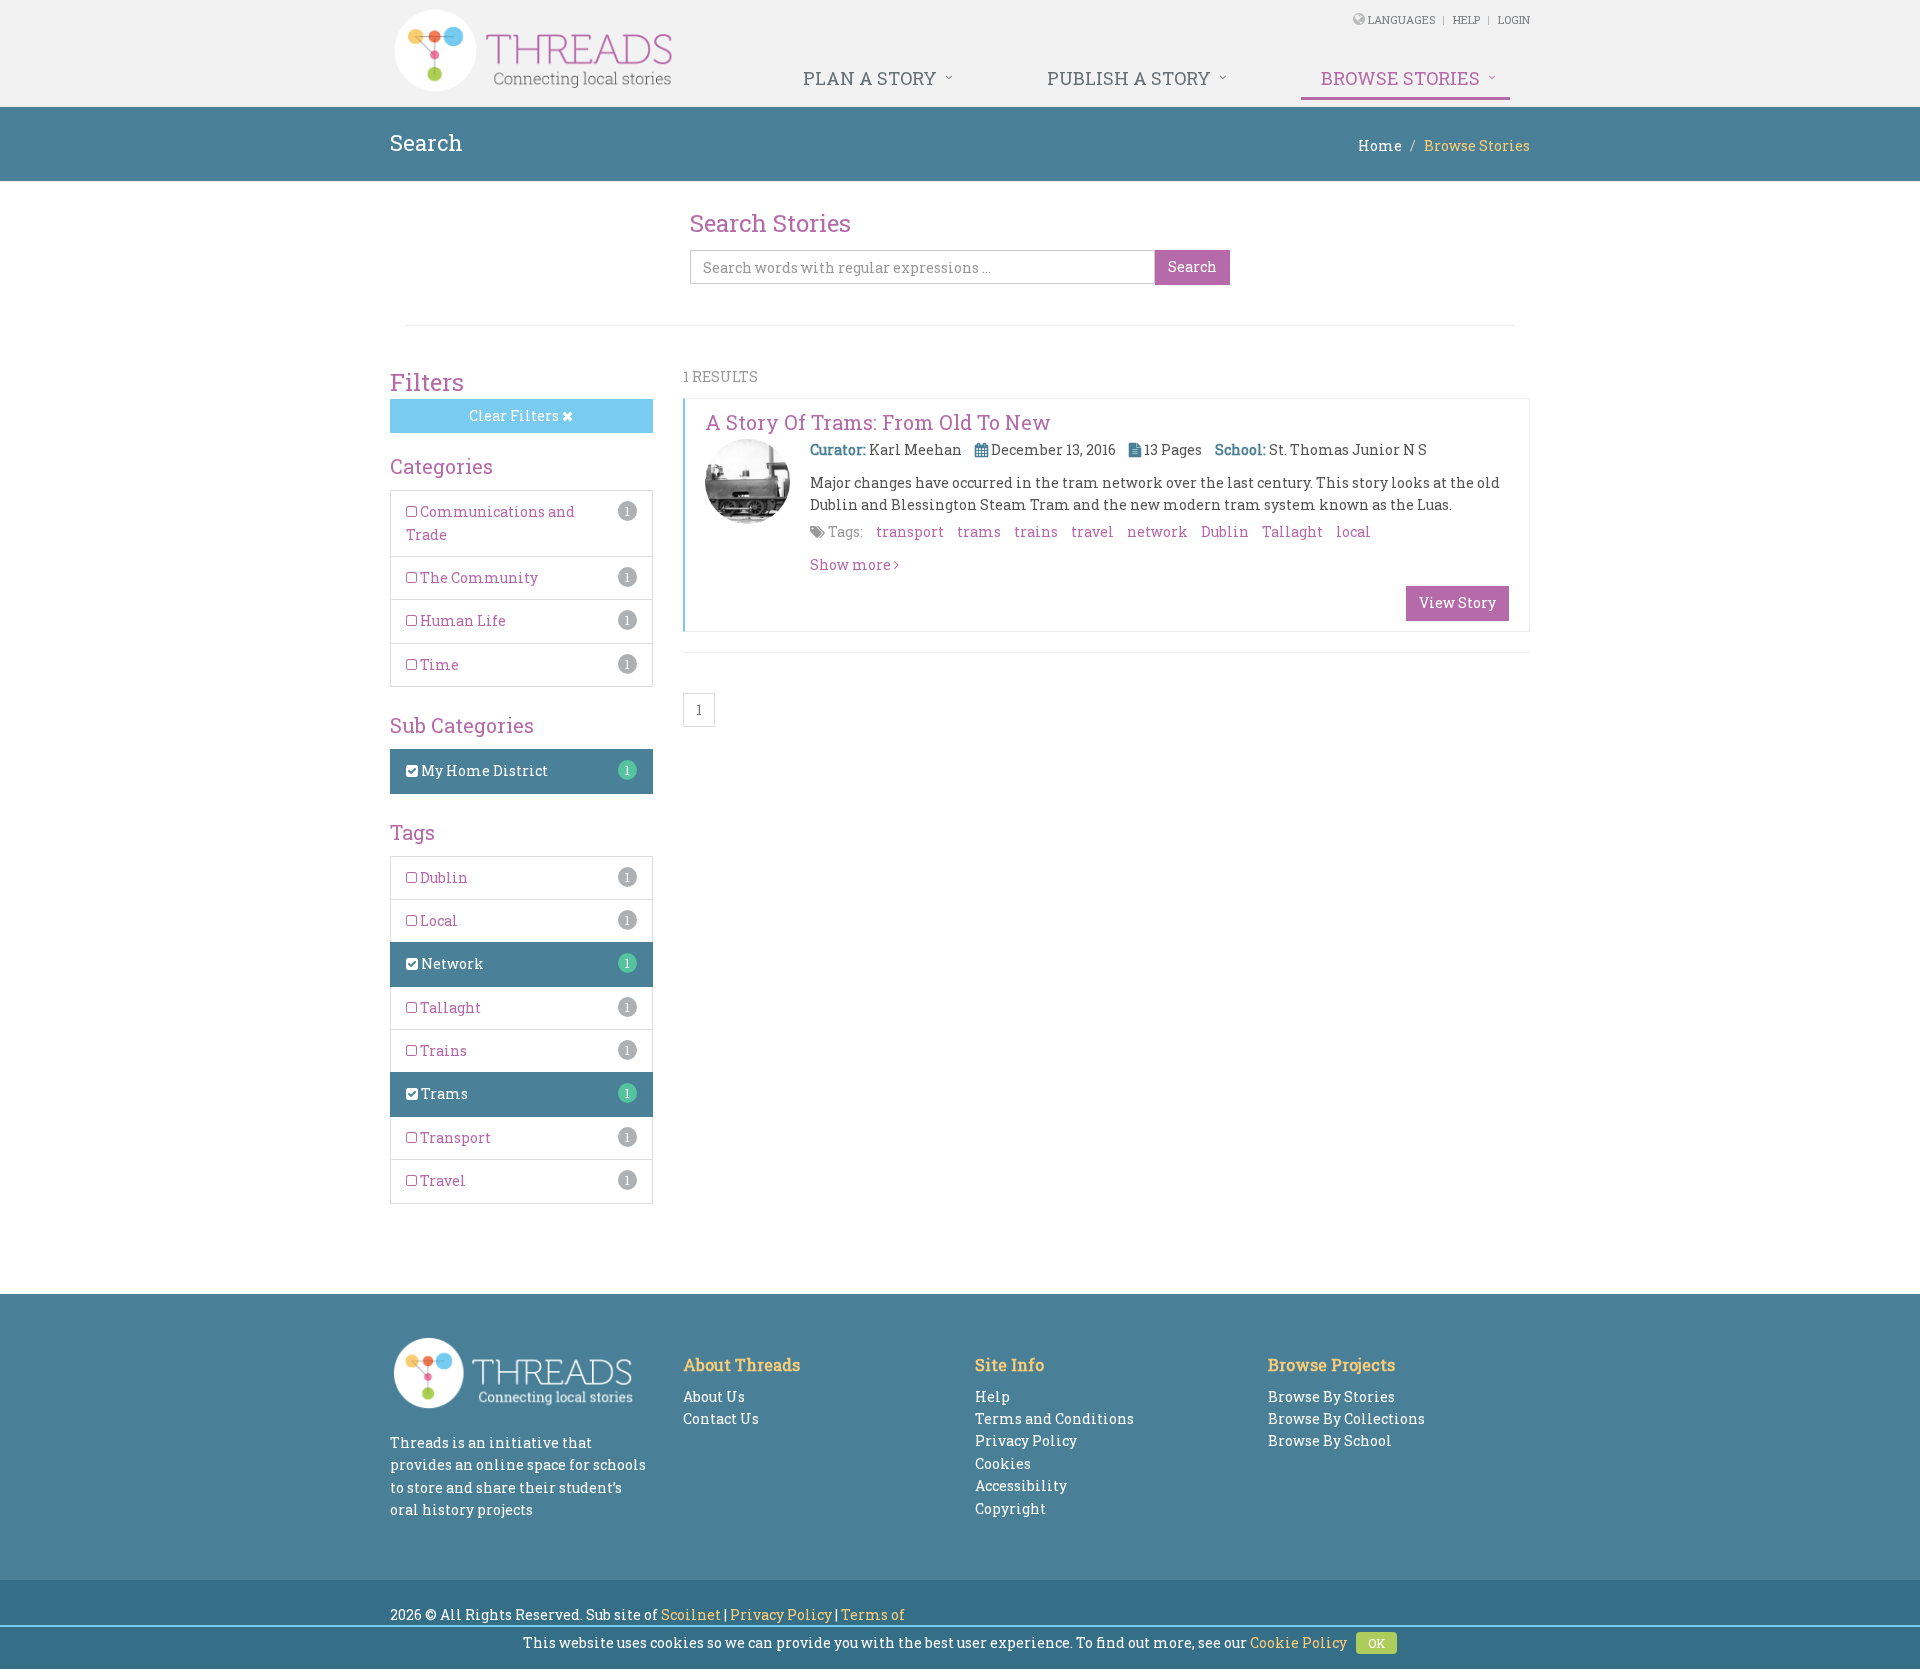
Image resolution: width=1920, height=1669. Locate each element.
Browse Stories (1400, 78)
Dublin (442, 877)
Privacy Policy (1026, 1440)
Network (451, 963)
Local (437, 920)
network (1157, 531)
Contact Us (721, 1418)
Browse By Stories (1331, 1396)
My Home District (483, 770)
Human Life (461, 620)
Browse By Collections (1346, 1418)
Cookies (1003, 1463)
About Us (714, 1396)
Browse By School (1330, 1440)
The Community (477, 577)
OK (1376, 1643)
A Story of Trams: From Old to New (878, 422)
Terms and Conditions (1054, 1418)
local (1353, 531)
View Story (1457, 602)
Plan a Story (870, 78)
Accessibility (1021, 1485)
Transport (454, 1137)
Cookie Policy (1298, 1642)
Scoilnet (691, 1614)
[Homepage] (742, 51)
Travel (441, 1180)
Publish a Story (1129, 78)
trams (979, 531)
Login (1514, 19)
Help (1466, 19)
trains (1036, 531)
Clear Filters (515, 415)
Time (438, 664)
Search (1192, 266)
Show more (852, 564)
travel (1092, 531)
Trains (442, 1050)
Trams (443, 1093)
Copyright (1010, 1508)
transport (910, 531)
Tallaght (449, 1007)
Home (1380, 145)
